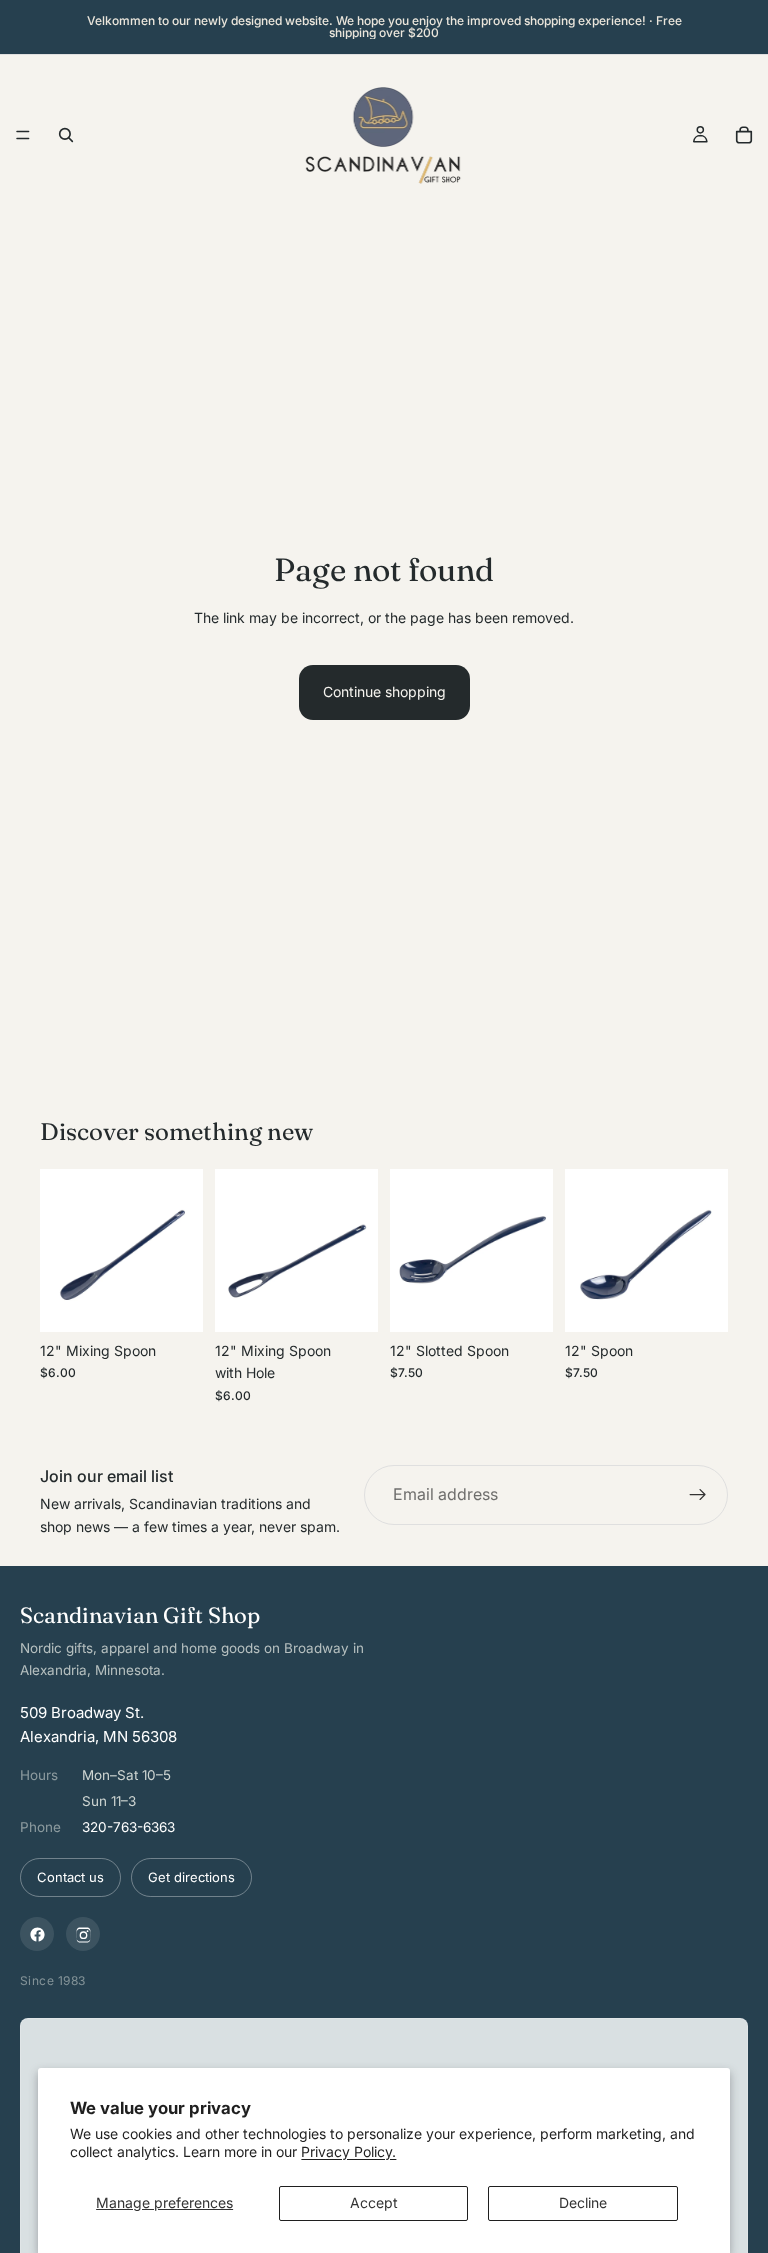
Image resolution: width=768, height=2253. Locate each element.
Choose (189, 1300)
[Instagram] (83, 1934)
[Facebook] (37, 1934)
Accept (374, 2202)
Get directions (191, 1877)
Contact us (70, 1877)
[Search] (66, 135)
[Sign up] (698, 1495)
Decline (583, 2202)
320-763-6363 (128, 1827)
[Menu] (23, 135)
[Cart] (744, 135)
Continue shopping (384, 691)
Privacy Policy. (348, 2151)
